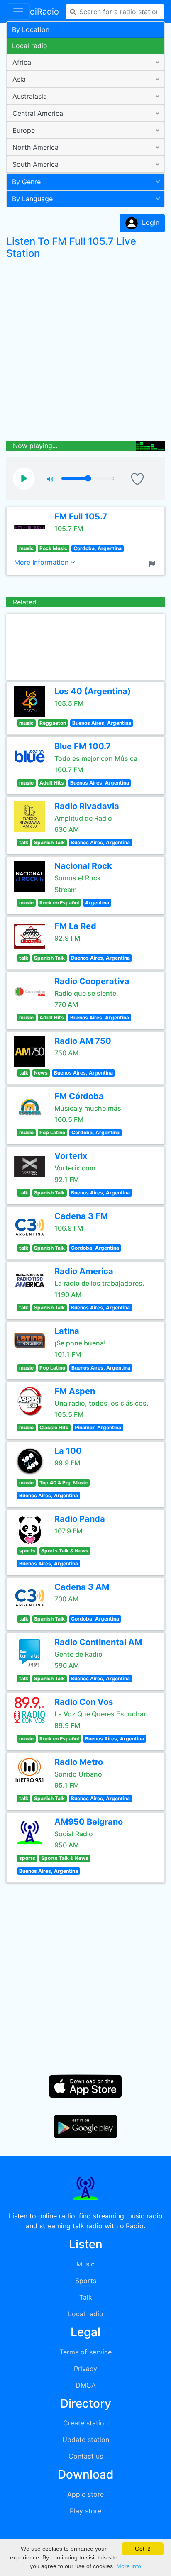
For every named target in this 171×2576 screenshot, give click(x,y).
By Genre (26, 182)
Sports (86, 2281)
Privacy (85, 2369)
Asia (19, 79)
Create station (85, 2423)
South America (35, 164)
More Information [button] (42, 562)
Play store (85, 2511)
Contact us (86, 2456)
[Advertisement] (85, 352)
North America (35, 147)
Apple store (85, 2494)
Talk (86, 2297)
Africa (22, 62)
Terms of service (85, 2352)
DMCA (86, 2385)
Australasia (30, 96)
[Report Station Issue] (154, 563)
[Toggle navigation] (18, 12)
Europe (24, 130)
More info (129, 2566)
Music (85, 2264)
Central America (38, 113)
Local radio (30, 46)
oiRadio (44, 12)
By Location (31, 29)
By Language (32, 199)
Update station (86, 2440)
